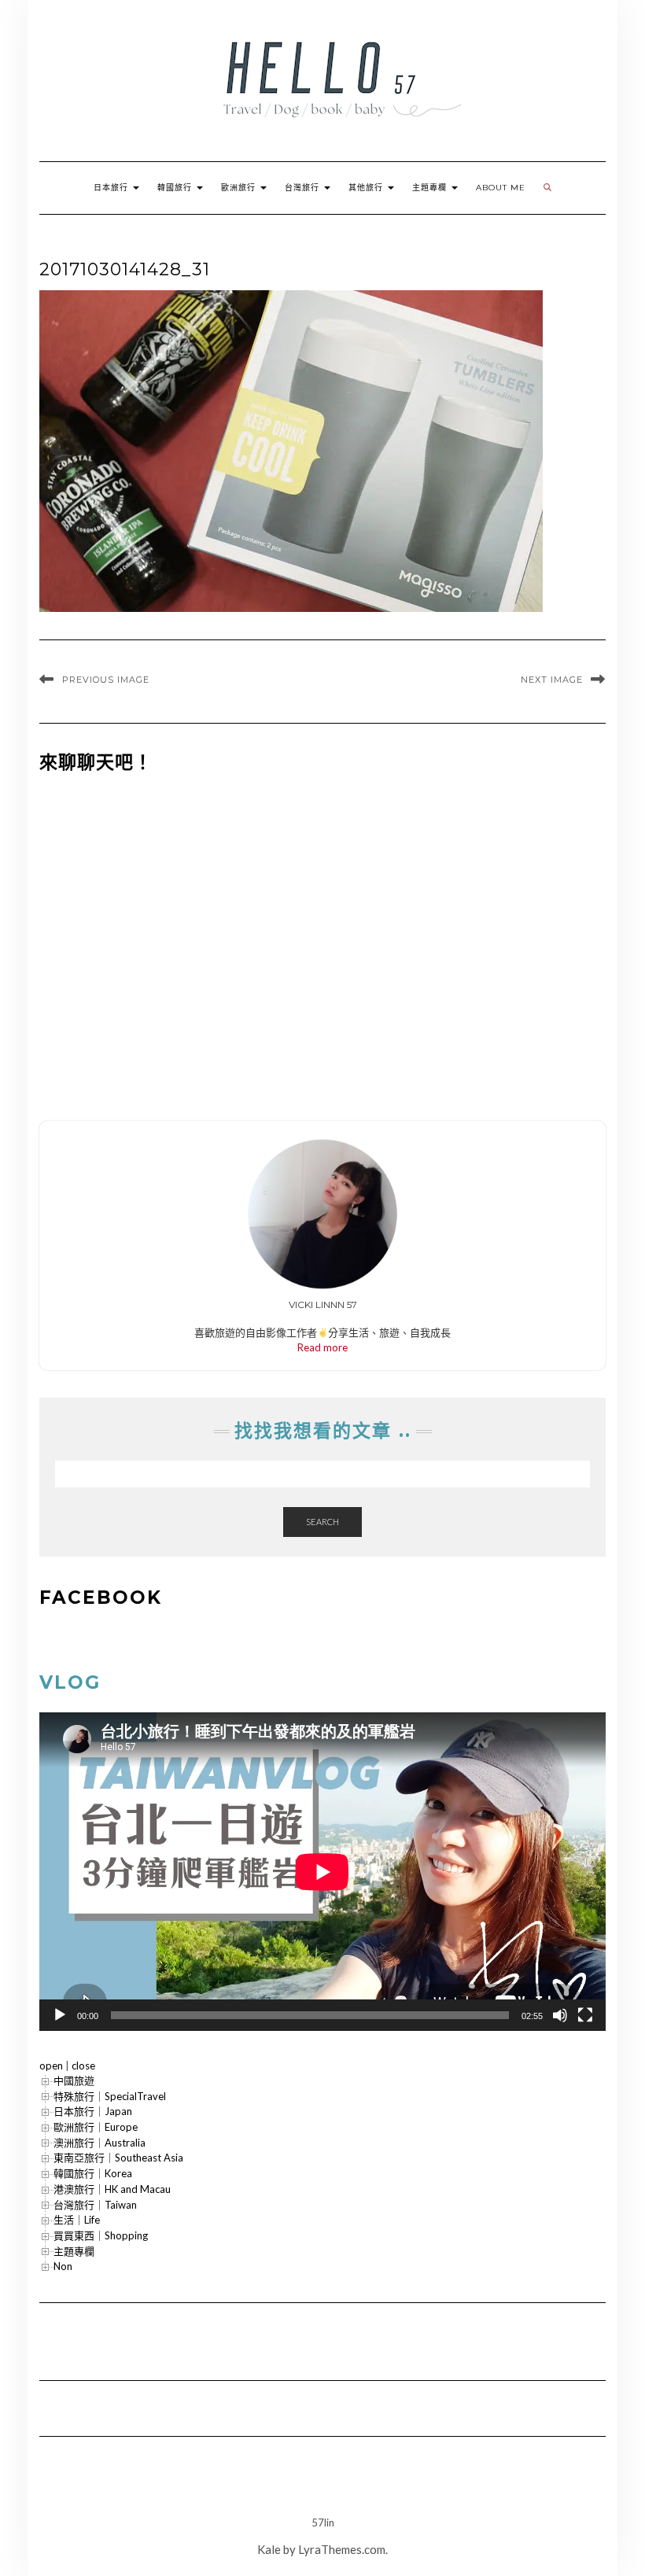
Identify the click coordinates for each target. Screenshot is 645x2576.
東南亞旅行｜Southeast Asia (118, 2158)
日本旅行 (112, 188)
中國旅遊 (74, 2080)
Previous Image (106, 680)
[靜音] (560, 2015)
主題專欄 (431, 188)
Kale (269, 2549)
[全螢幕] (585, 2015)
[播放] (60, 2015)
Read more (322, 1347)
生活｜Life (77, 2220)
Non (63, 2266)
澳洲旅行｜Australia (100, 2143)
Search (322, 1522)
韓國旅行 (176, 188)
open (51, 2066)
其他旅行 (367, 188)
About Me (501, 188)
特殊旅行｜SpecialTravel (110, 2096)
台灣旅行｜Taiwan (95, 2205)
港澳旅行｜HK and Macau (112, 2189)
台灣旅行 (304, 188)
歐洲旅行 (240, 188)
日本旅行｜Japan (93, 2111)
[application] (322, 1872)
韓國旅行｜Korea (93, 2173)
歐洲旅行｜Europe (96, 2127)
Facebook (101, 1598)
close (83, 2066)
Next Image (552, 680)
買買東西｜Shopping (101, 2235)
